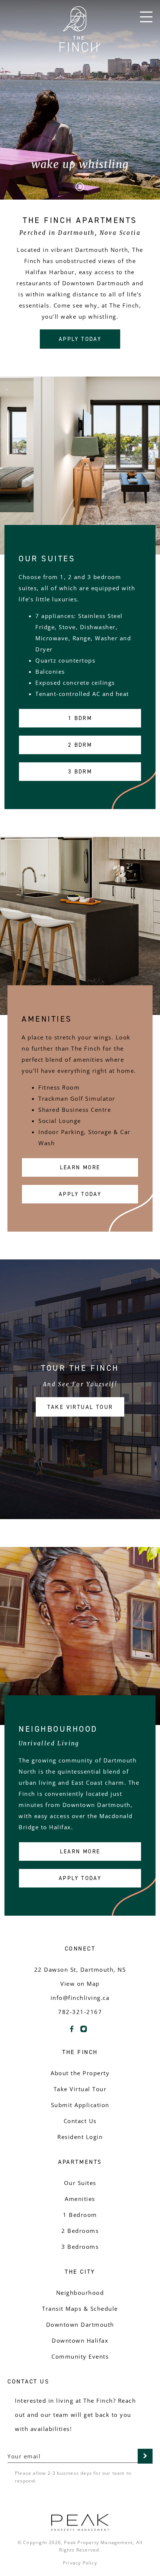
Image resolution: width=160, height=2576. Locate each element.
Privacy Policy (80, 2563)
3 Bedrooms (80, 2247)
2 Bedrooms (80, 2231)
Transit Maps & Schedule (80, 2309)
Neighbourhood (80, 2293)
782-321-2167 (80, 2012)
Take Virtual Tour (80, 1407)
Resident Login (80, 2137)
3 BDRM (80, 771)
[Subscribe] (145, 2456)
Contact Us (80, 2121)
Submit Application (80, 2105)
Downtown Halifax (80, 2340)
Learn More (80, 1167)
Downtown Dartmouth (80, 2324)
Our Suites (80, 2183)
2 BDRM (80, 745)
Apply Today (80, 339)
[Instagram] (84, 2032)
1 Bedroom (80, 2215)
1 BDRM (80, 718)
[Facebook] (72, 2032)
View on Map (80, 1984)
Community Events (80, 2356)
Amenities (80, 2199)
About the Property (80, 2073)
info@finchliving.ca (80, 1998)
